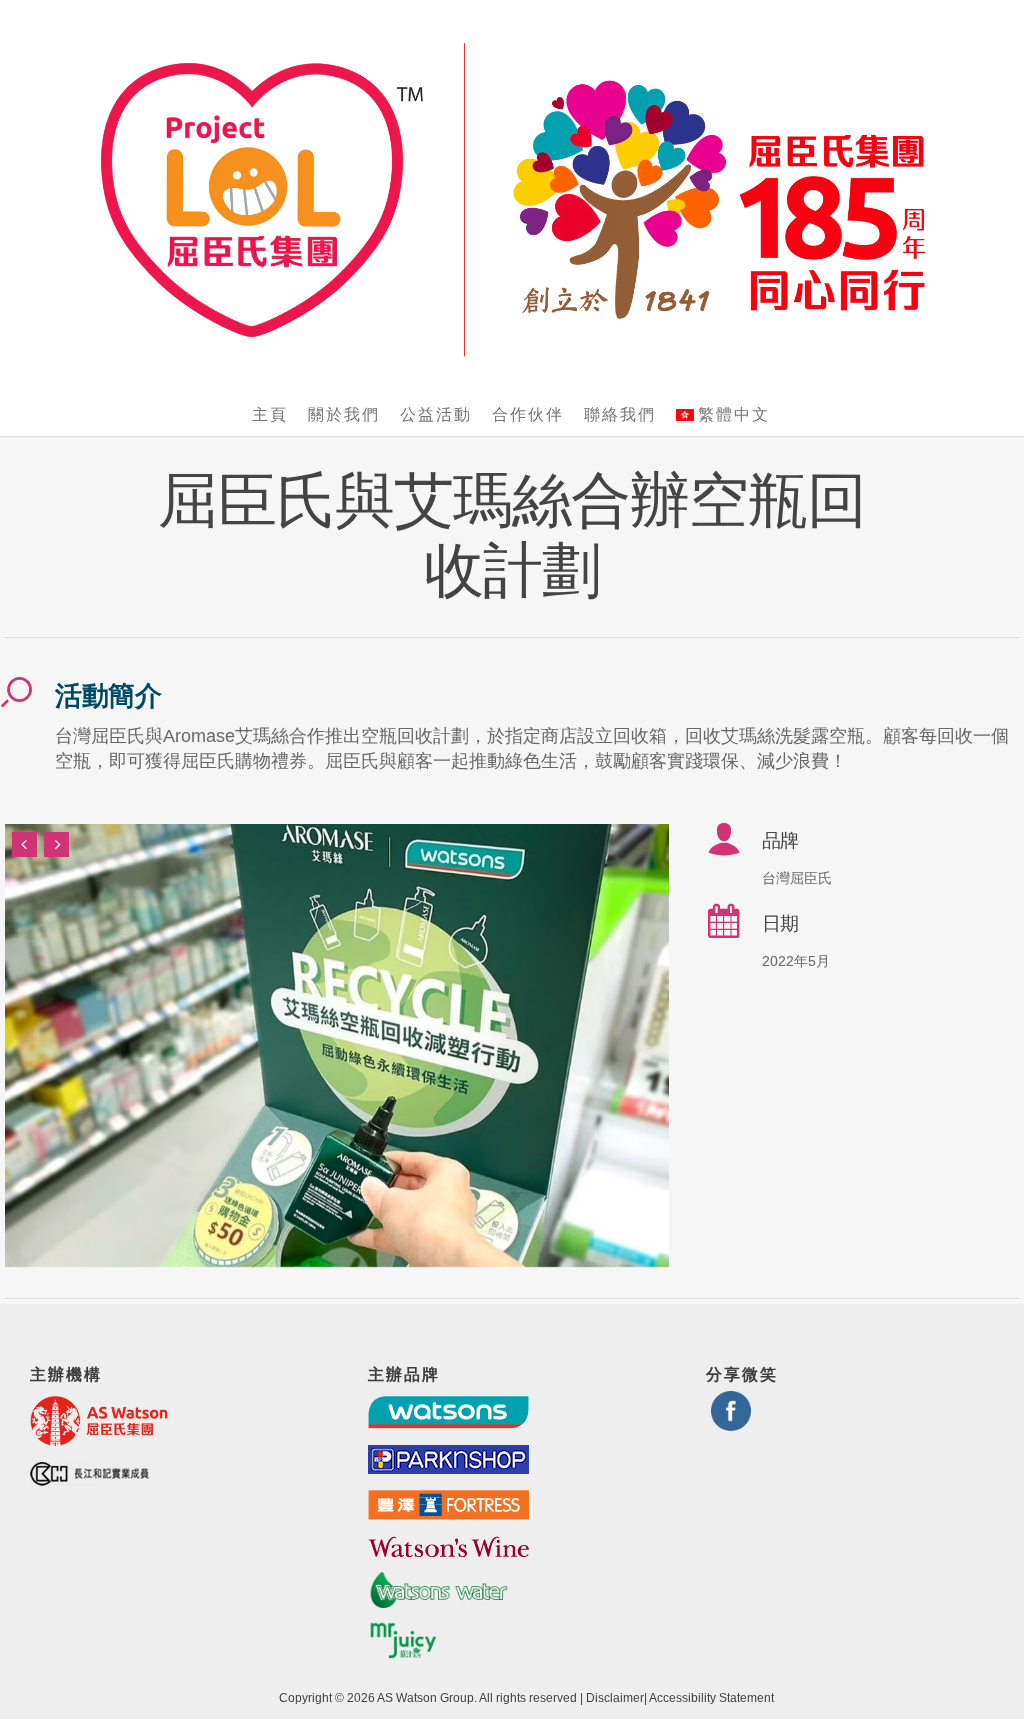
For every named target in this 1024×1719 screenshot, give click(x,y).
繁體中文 (734, 414)
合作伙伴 (528, 414)
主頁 (270, 414)
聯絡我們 (620, 414)
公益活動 (436, 414)
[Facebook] (731, 1422)
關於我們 (344, 414)
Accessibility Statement (711, 1698)
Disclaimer (615, 1698)
